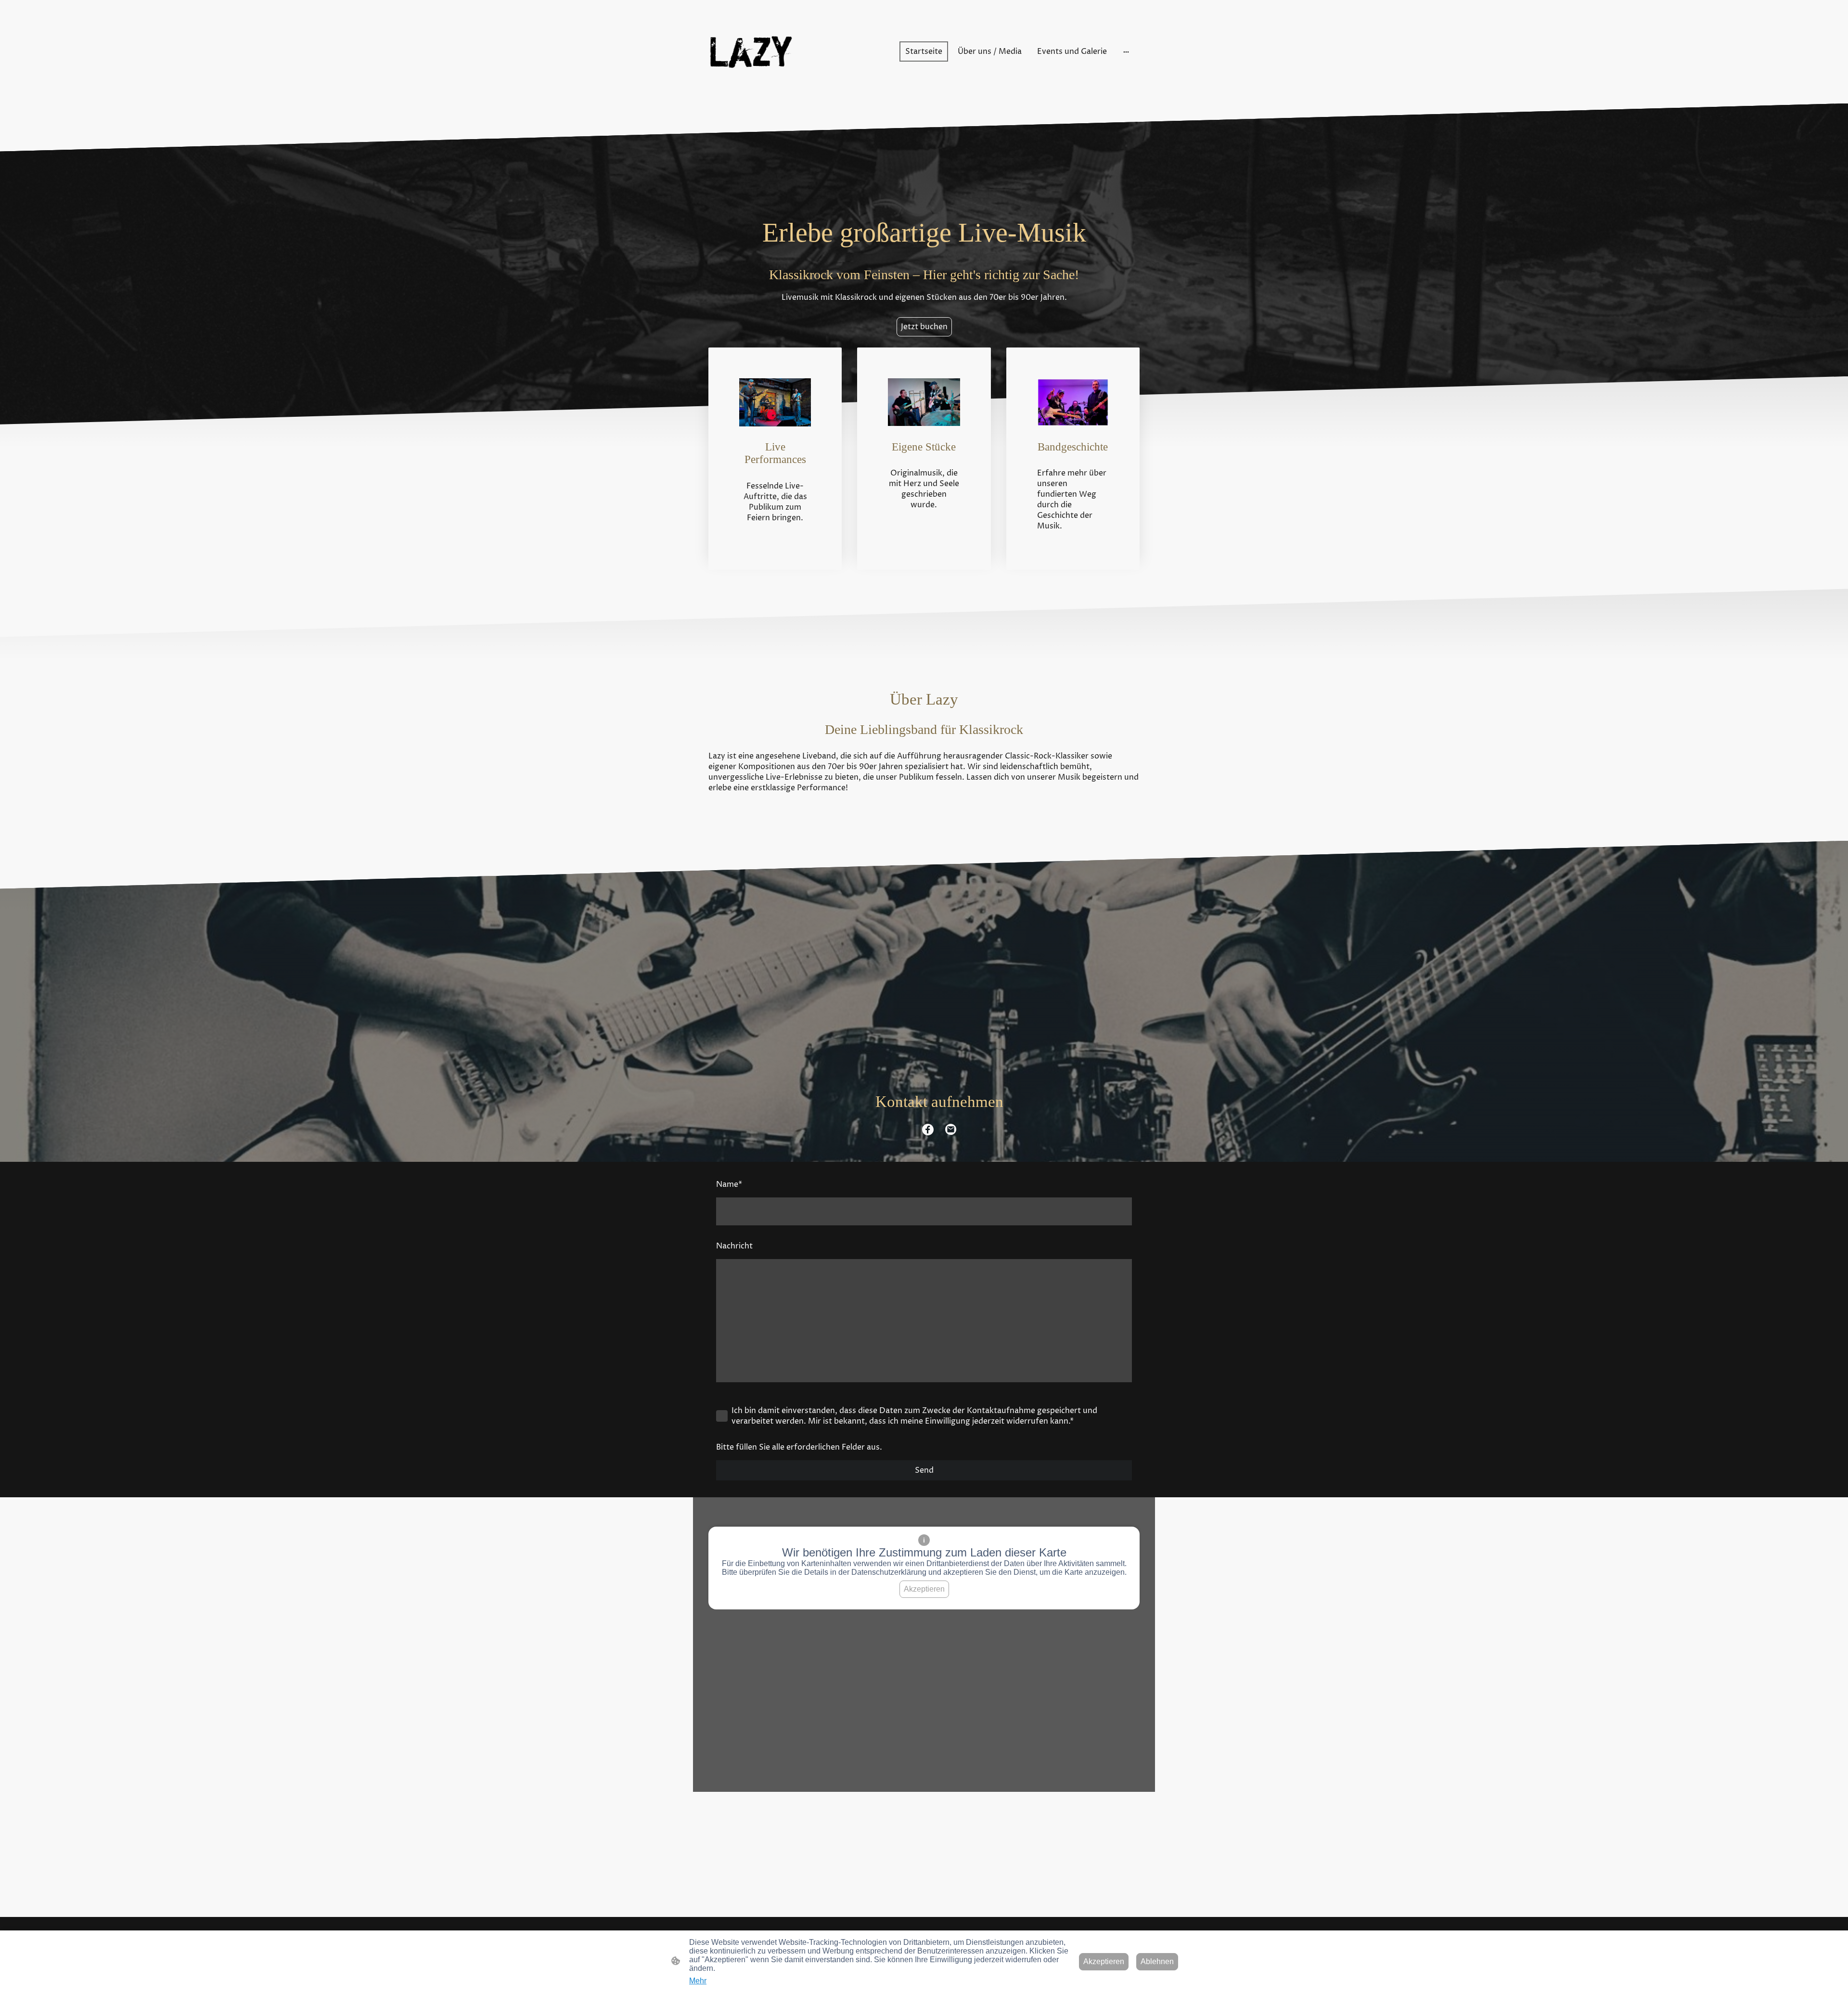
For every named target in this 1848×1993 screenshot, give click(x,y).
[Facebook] (928, 1130)
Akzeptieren (924, 1589)
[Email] (951, 1130)
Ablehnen (1157, 1961)
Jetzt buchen (924, 327)
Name (729, 1184)
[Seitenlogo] (751, 52)
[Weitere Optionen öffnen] (1126, 51)
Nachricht (734, 1246)
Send (924, 1470)
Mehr (698, 1981)
